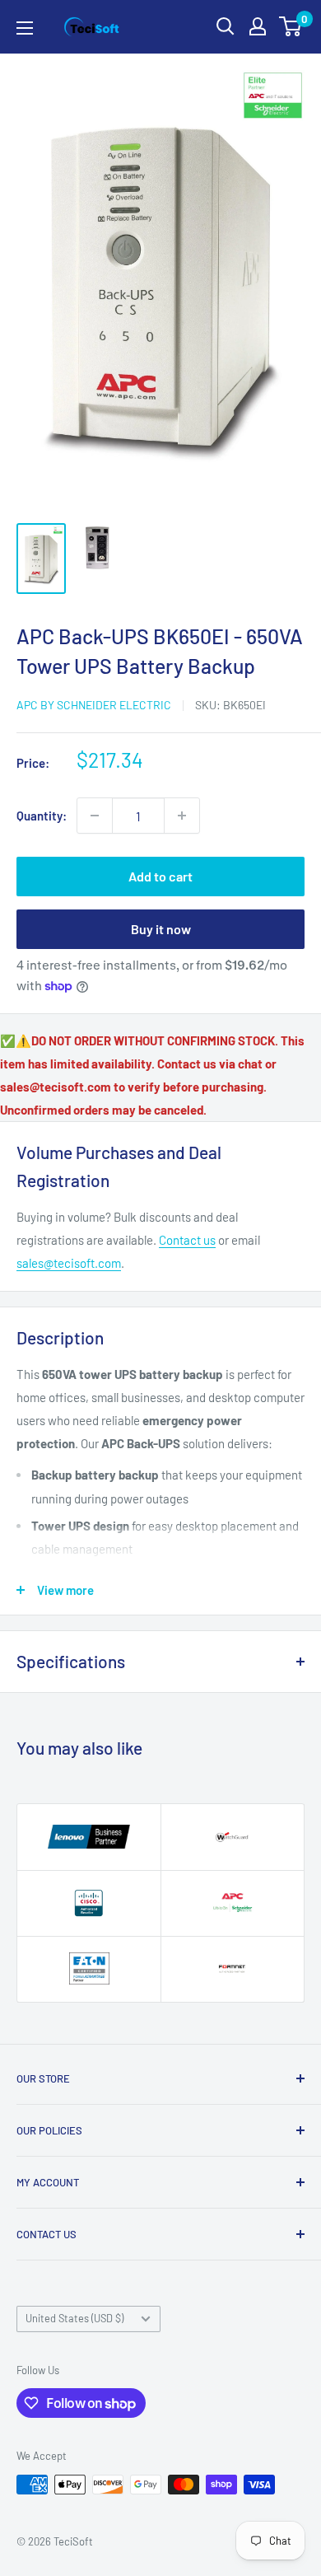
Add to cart (160, 876)
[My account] (258, 26)
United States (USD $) (74, 2318)
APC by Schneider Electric (94, 705)
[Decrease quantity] (95, 816)
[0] (291, 26)
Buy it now (161, 929)
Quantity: (42, 816)
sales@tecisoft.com (69, 1263)
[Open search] (226, 26)
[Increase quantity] (182, 816)
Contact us (187, 1240)
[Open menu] (25, 28)
